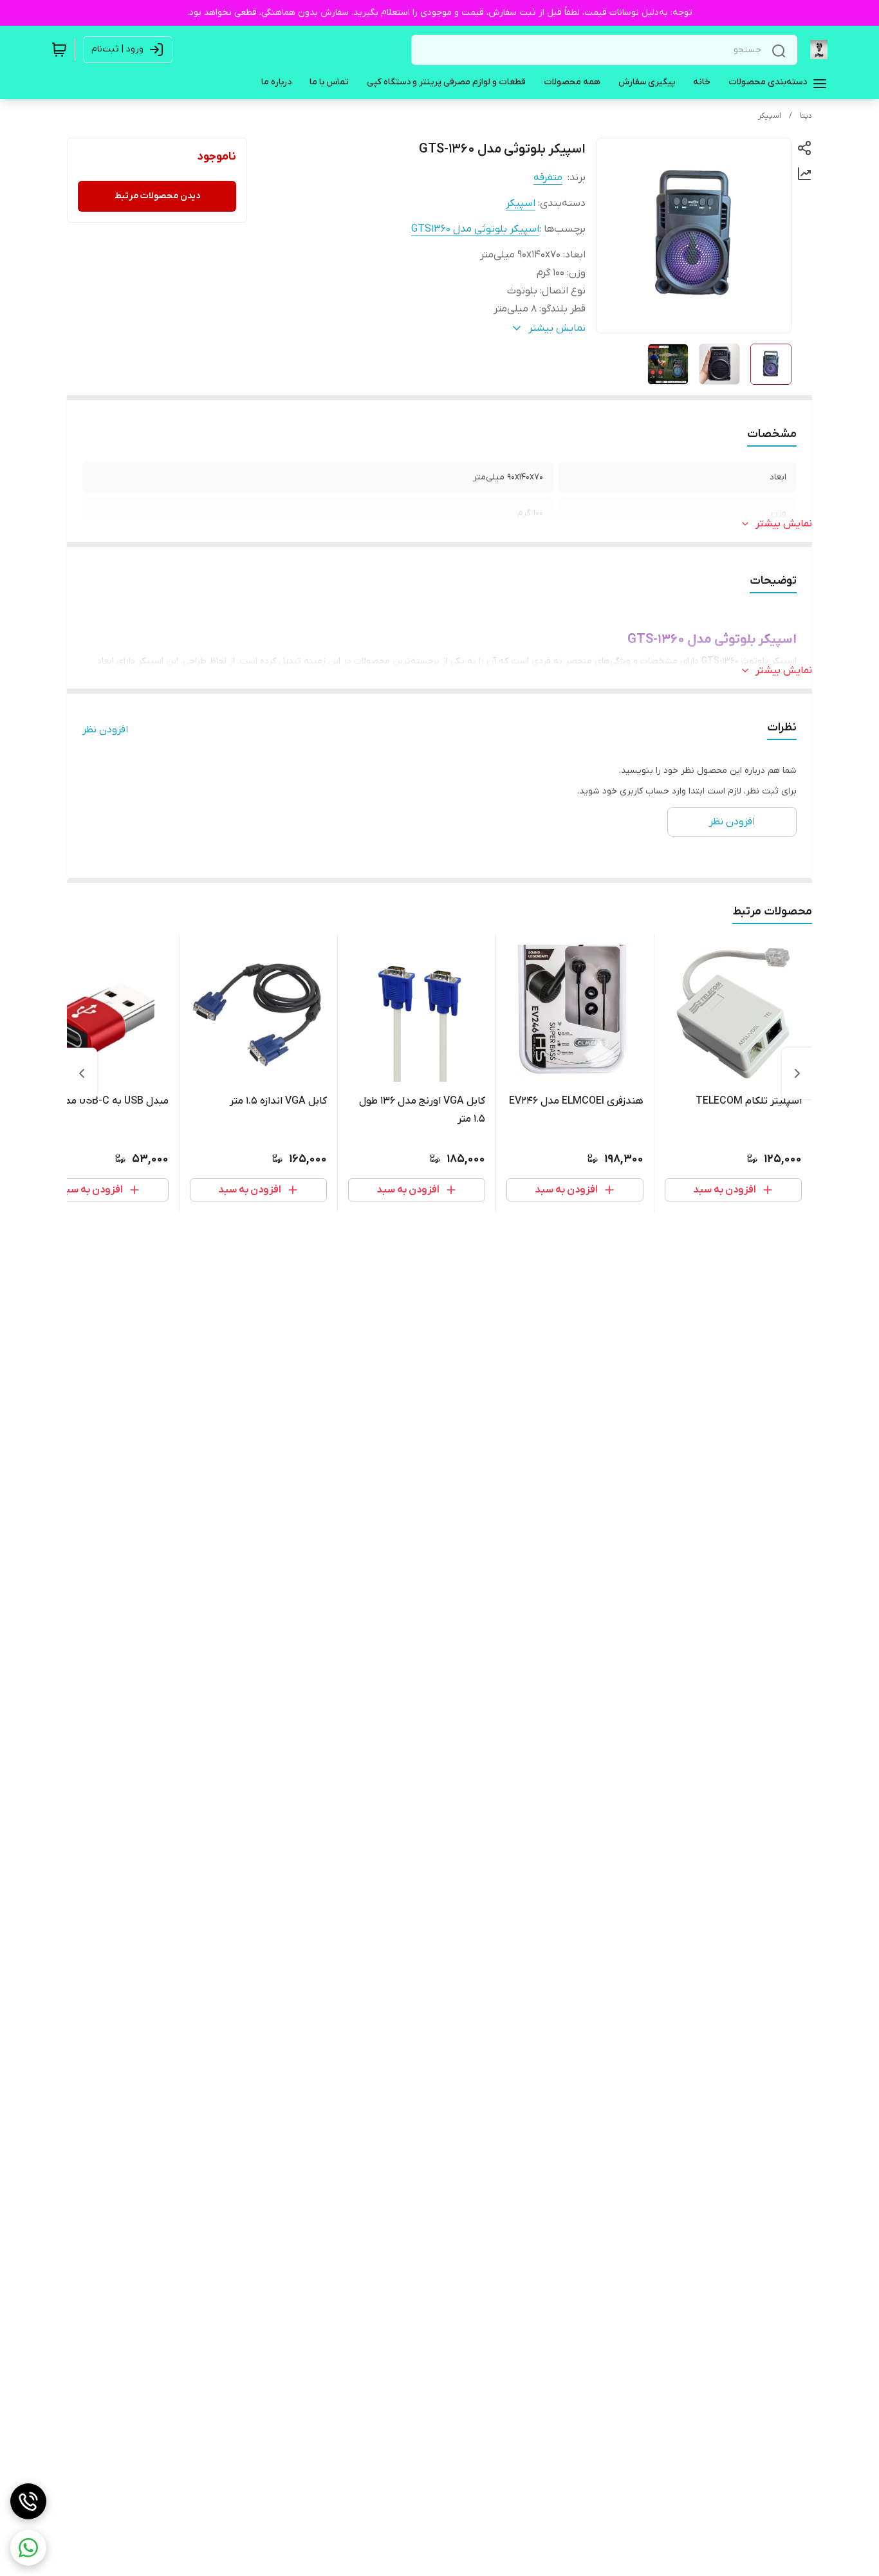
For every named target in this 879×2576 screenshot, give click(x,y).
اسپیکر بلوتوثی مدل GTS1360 (475, 229)
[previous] (797, 1073)
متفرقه (548, 178)
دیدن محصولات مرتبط (157, 196)
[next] (82, 1073)
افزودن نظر (105, 730)
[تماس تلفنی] (28, 2501)
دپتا (806, 116)
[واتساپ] (28, 2548)
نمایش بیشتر (784, 524)
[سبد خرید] (59, 50)
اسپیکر (770, 116)
